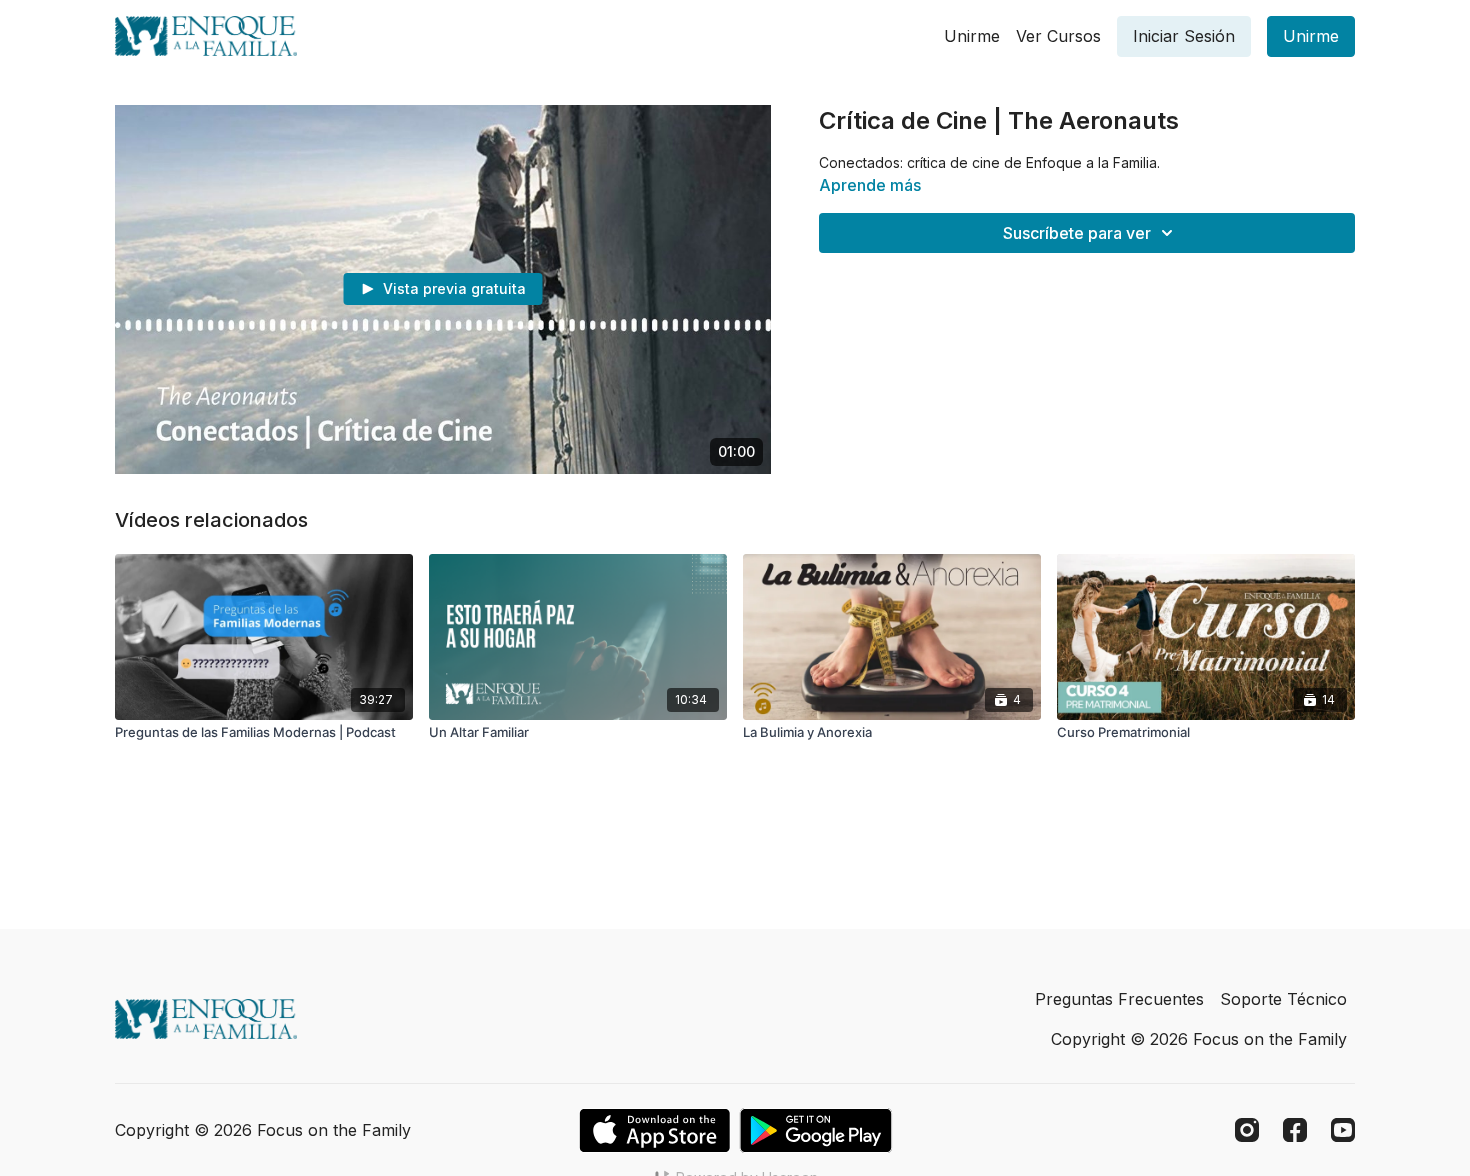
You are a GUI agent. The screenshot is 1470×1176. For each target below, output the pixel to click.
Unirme (972, 36)
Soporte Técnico (1283, 999)
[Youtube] (1343, 1130)
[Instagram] (1247, 1130)
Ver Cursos (1058, 36)
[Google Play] (816, 1130)
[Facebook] (1295, 1130)
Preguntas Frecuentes (1119, 999)
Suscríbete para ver (1077, 233)
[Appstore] (654, 1130)
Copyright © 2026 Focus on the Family (1199, 1039)
